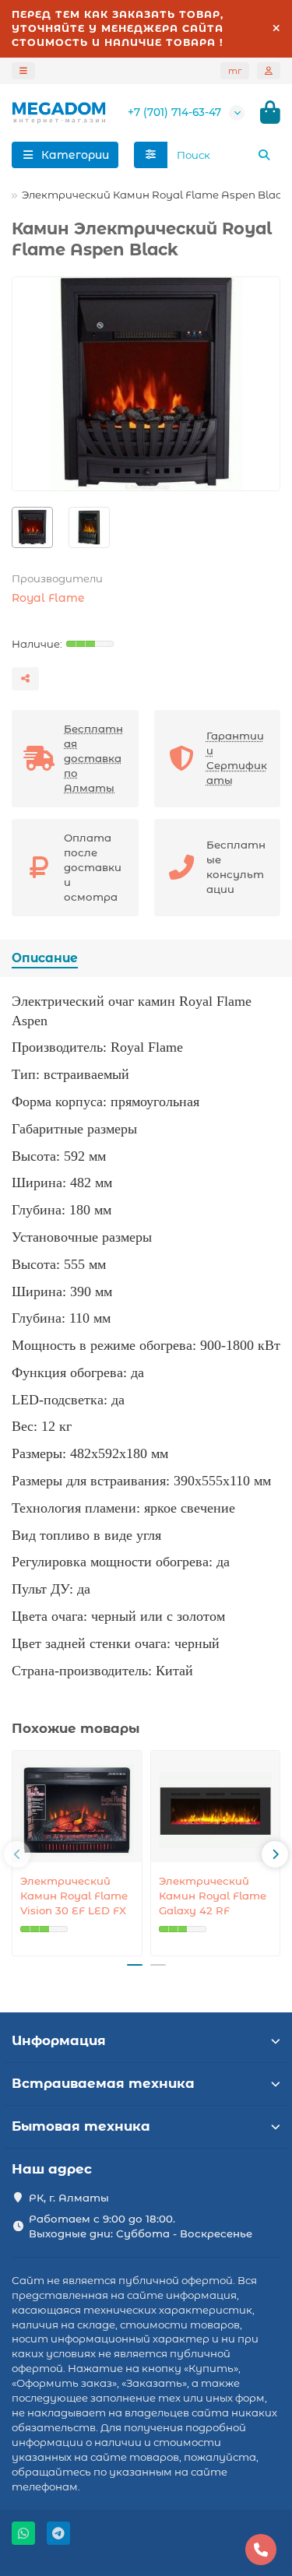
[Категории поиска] (151, 155)
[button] (17, 1854)
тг (235, 71)
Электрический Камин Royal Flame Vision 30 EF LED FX (74, 1896)
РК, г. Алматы (69, 2198)
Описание (45, 958)
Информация (59, 2040)
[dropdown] (23, 71)
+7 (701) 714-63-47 (174, 112)
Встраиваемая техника (103, 2083)
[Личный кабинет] (269, 71)
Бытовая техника (81, 2126)
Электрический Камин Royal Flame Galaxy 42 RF (213, 1896)
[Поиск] (264, 155)
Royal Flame (48, 598)
